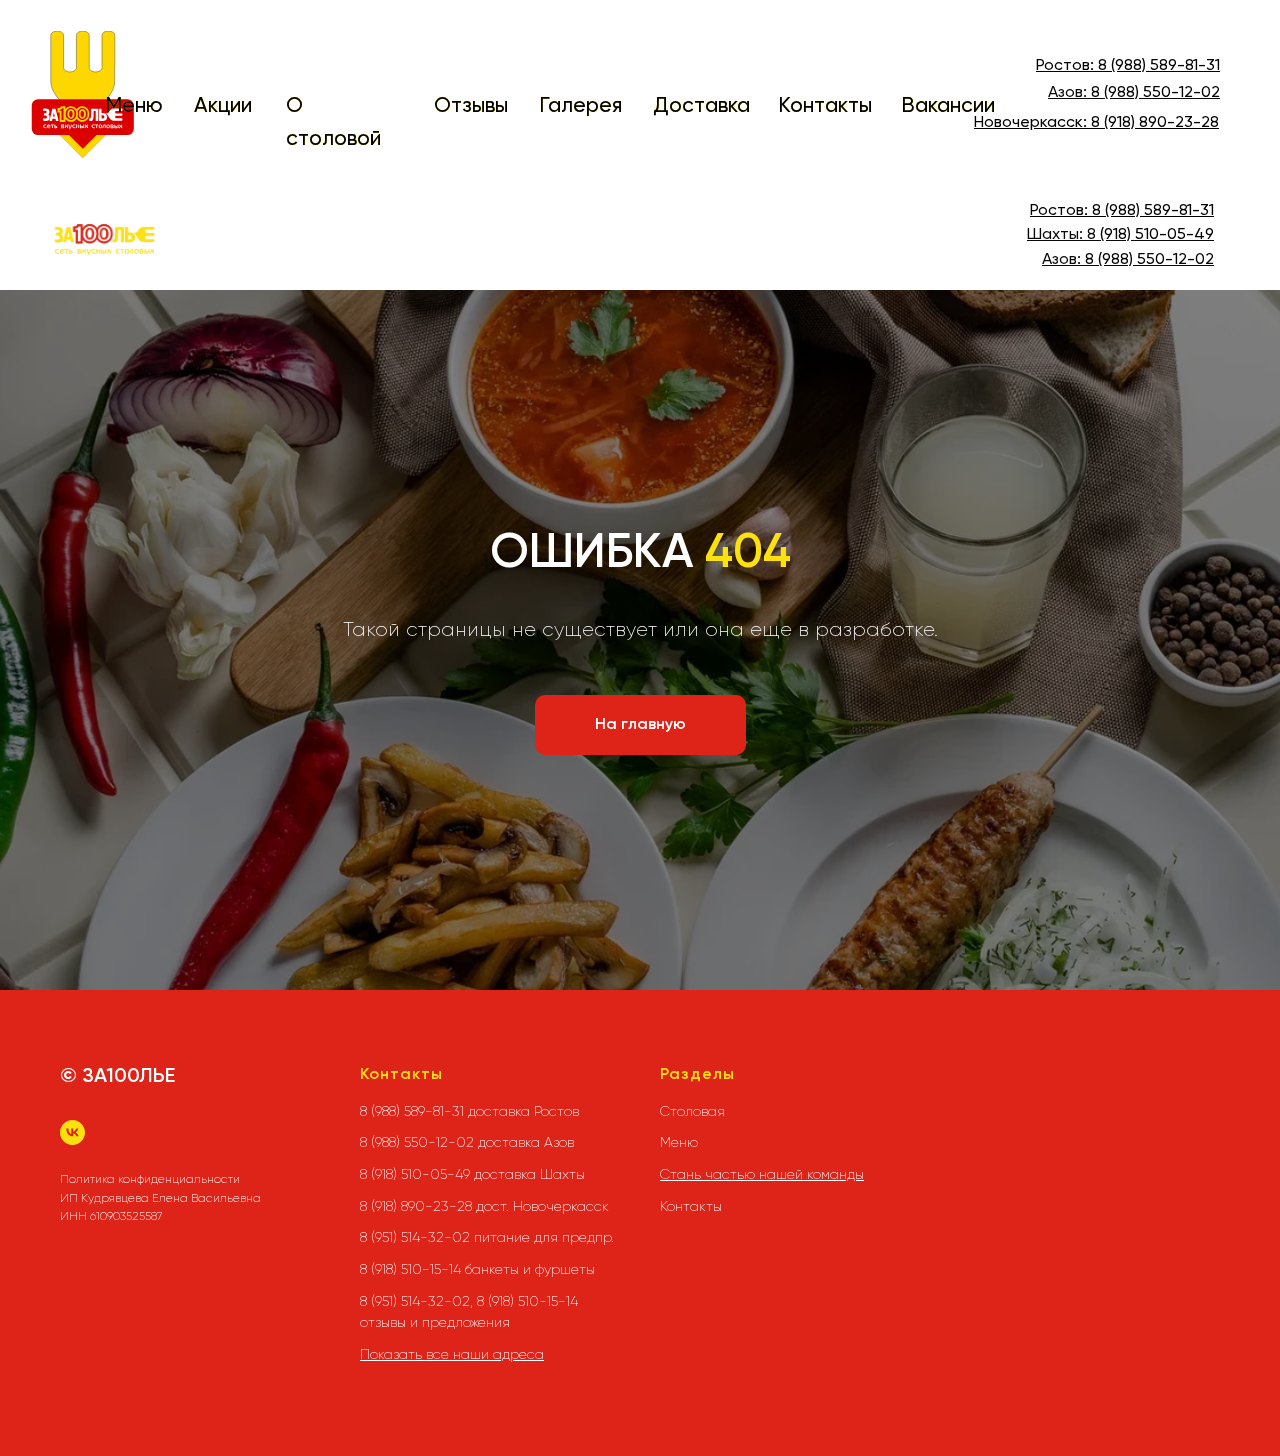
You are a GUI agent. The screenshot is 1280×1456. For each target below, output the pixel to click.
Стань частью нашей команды (762, 1174)
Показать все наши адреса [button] (452, 1354)
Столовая (692, 1111)
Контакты (825, 106)
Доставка (701, 106)
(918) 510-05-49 (1155, 235)
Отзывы (471, 106)
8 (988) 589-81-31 (1159, 66)
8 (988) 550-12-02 (1155, 93)
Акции (223, 106)
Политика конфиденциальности (150, 1179)
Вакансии (948, 106)
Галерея (580, 106)
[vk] (72, 1132)
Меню (134, 106)
